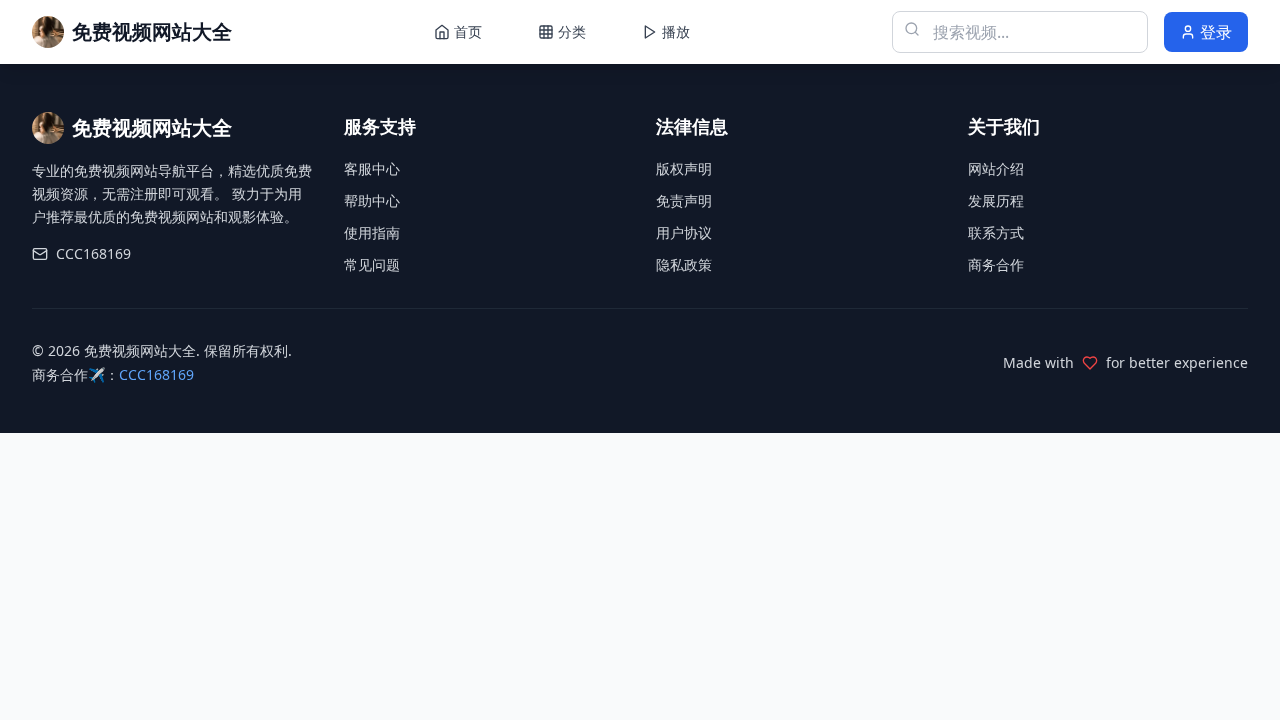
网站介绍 (996, 168)
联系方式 (996, 232)
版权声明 (684, 168)
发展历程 (996, 200)
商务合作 (996, 264)
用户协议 (684, 232)
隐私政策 (684, 264)
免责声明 (684, 200)
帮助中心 (372, 200)
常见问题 (372, 264)
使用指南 (372, 232)
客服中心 (372, 168)
